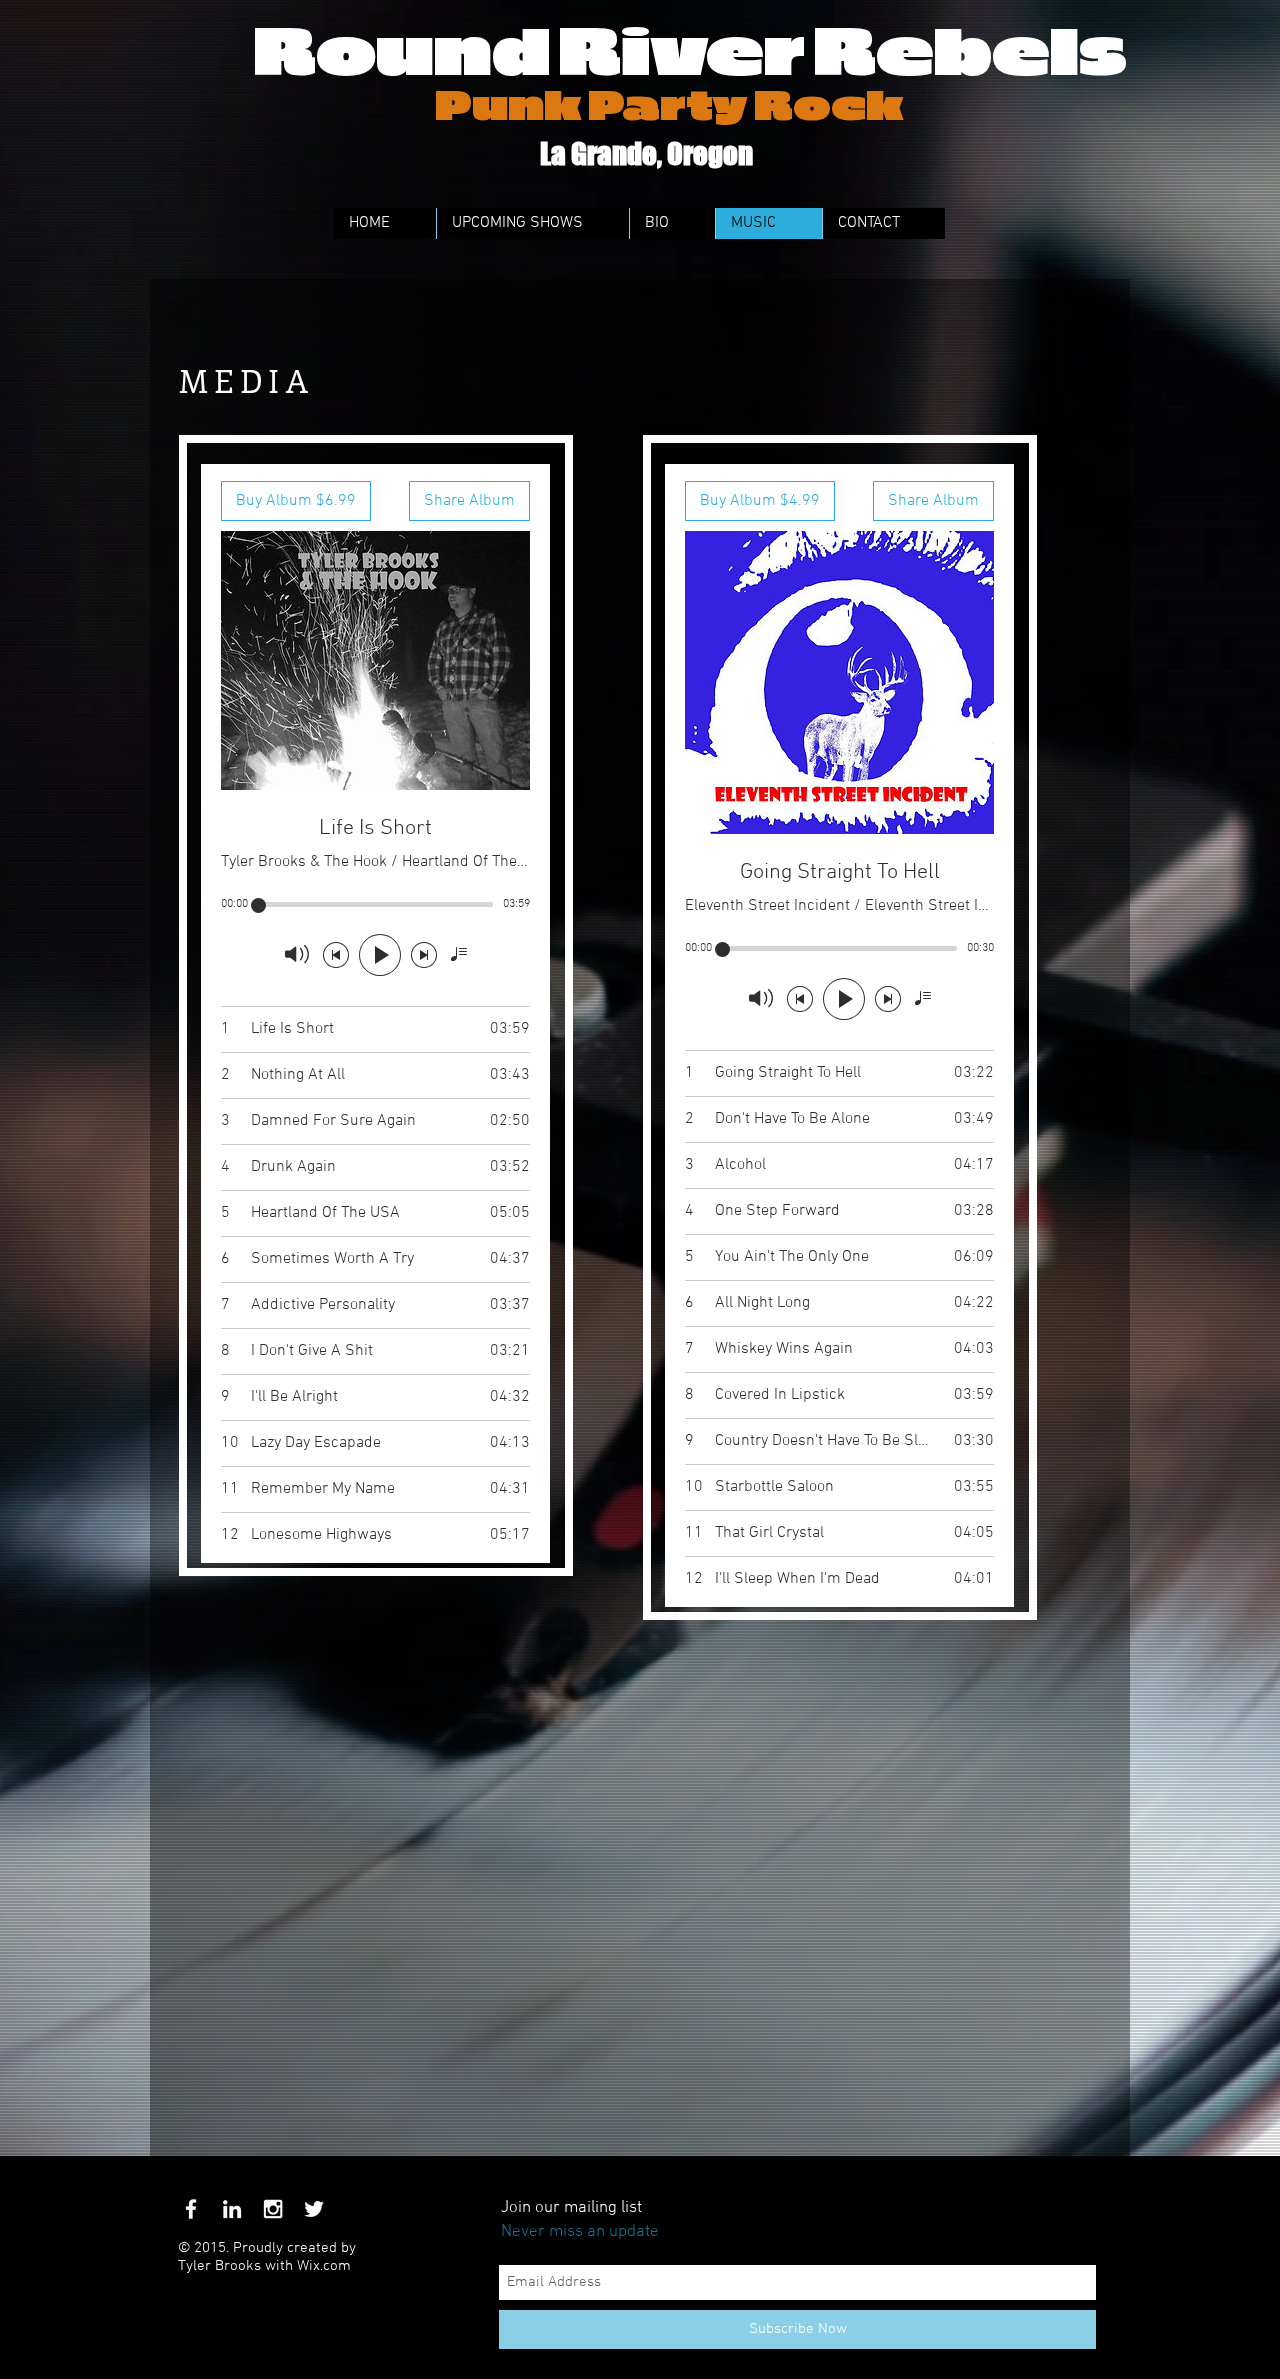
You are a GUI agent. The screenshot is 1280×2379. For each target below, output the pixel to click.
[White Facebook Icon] (191, 2209)
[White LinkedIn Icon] (232, 2209)
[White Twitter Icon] (314, 2209)
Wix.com (324, 2266)
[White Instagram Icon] (273, 2209)
